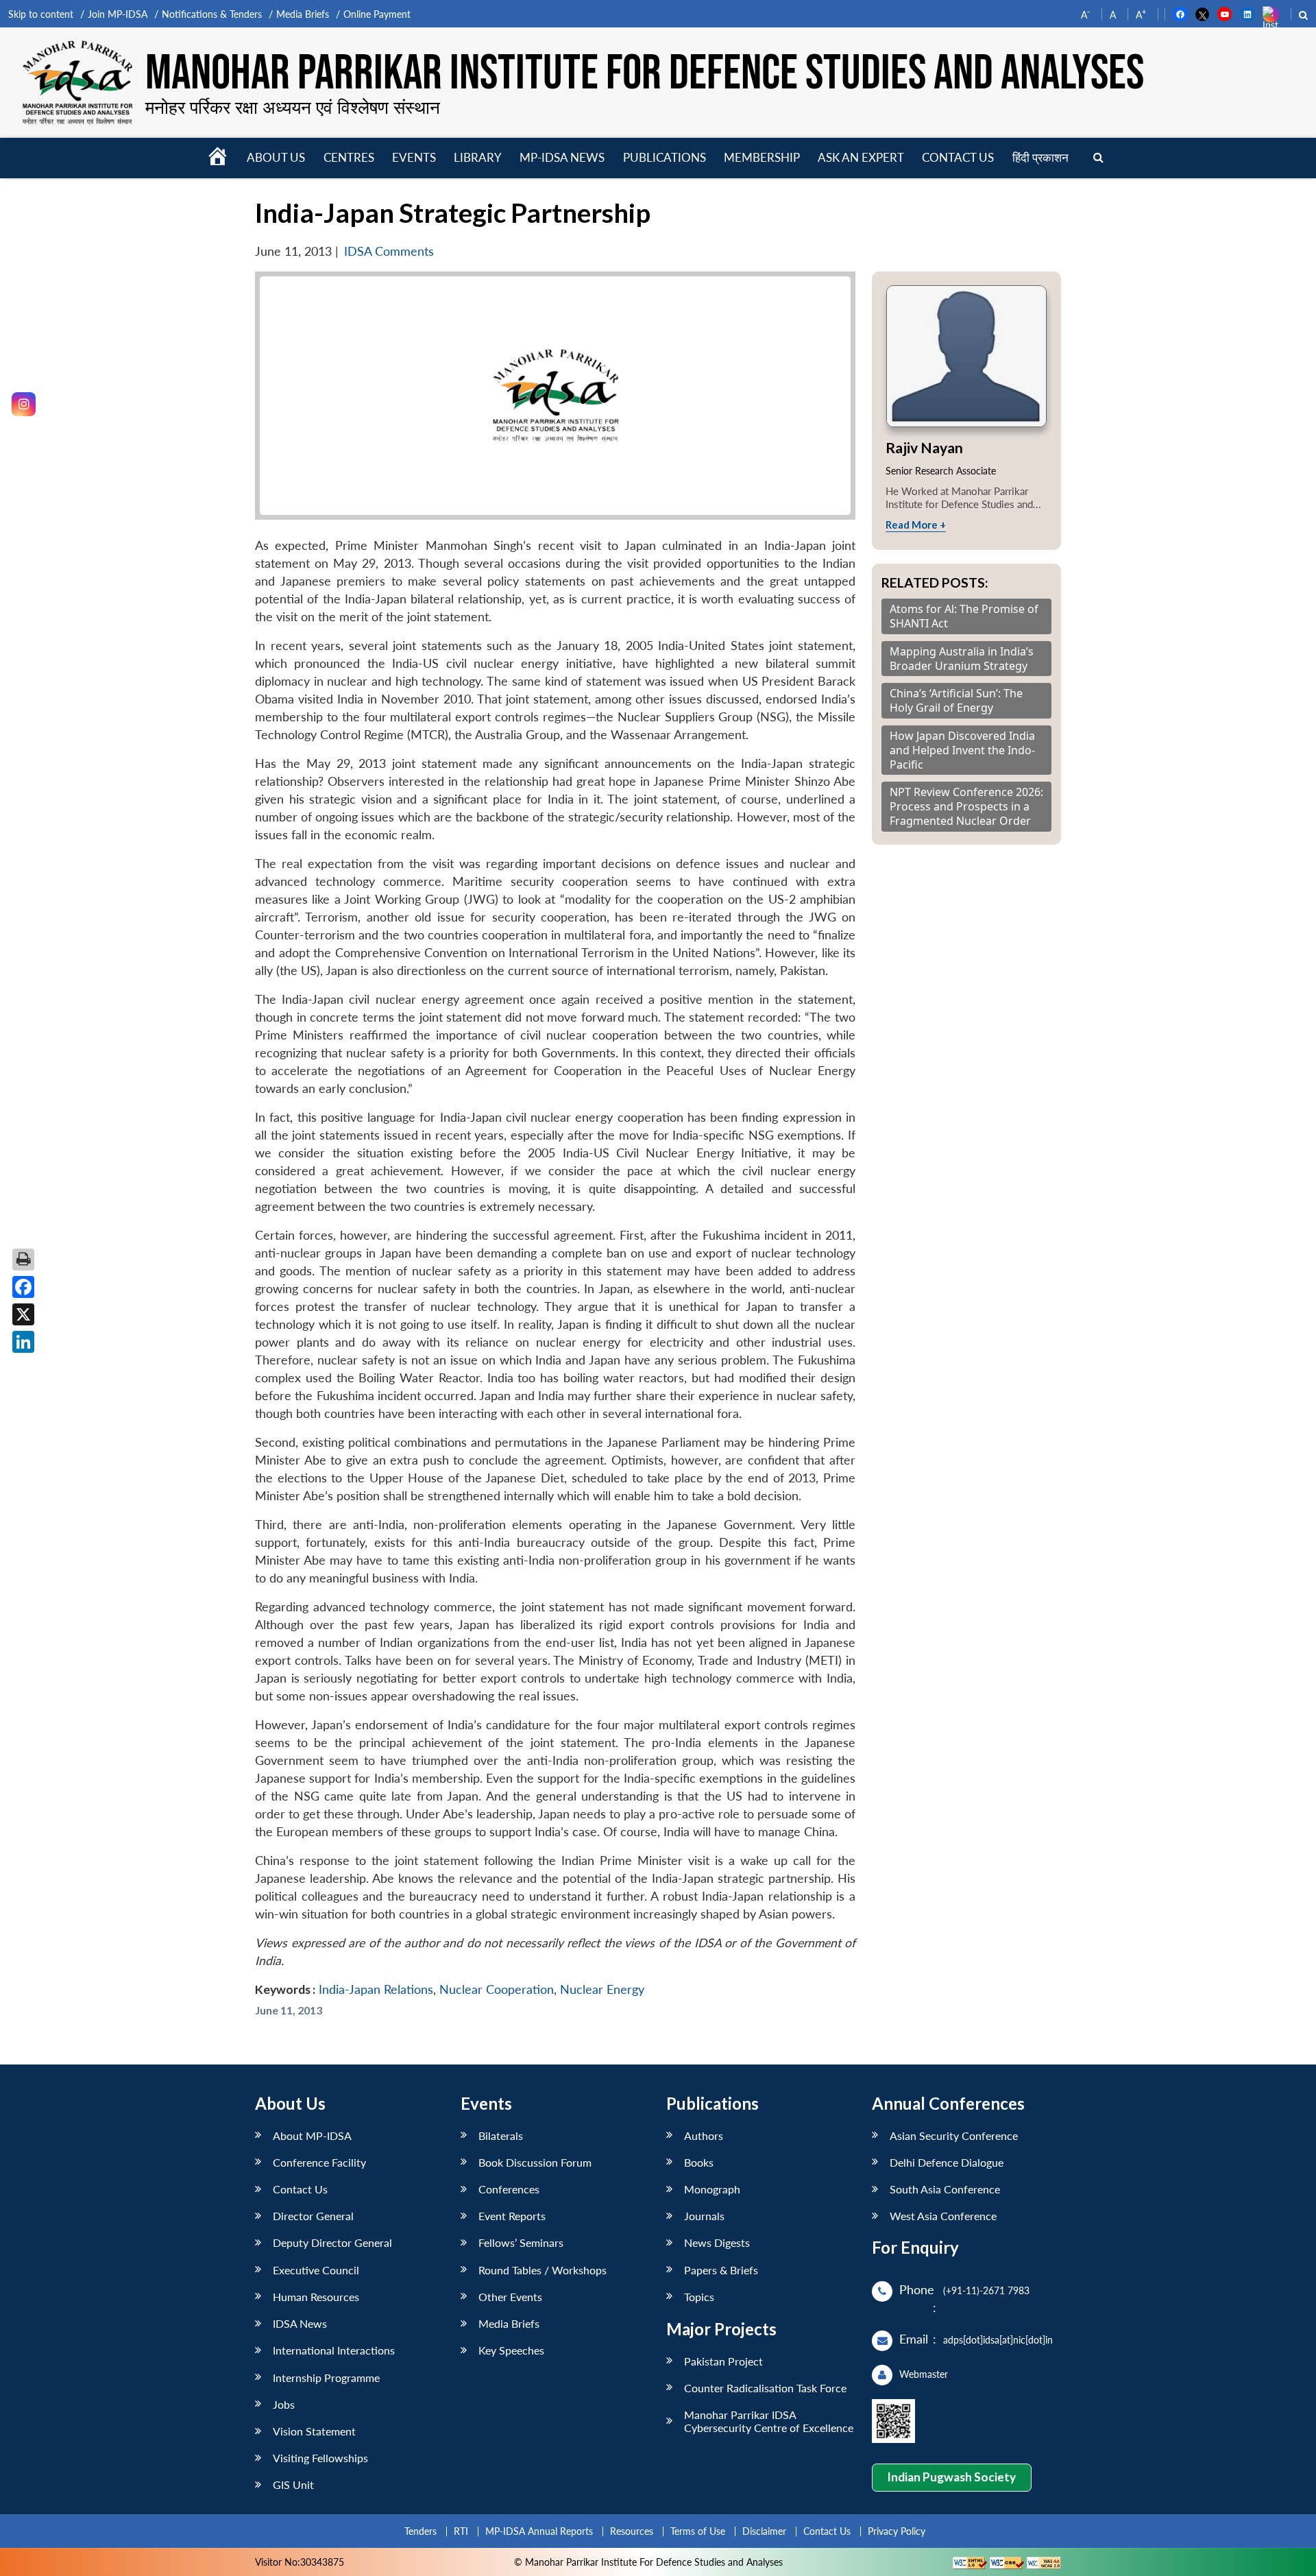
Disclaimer (764, 2531)
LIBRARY (478, 157)
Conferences (509, 2189)
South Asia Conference (945, 2189)
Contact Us (300, 2189)
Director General (313, 2216)
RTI (461, 2531)
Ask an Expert (861, 157)
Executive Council (316, 2270)
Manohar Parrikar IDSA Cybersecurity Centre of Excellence (769, 2421)
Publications (665, 157)
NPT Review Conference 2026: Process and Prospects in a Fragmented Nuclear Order (966, 806)
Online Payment (377, 14)
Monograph (712, 2189)
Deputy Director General (332, 2242)
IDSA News (300, 2323)
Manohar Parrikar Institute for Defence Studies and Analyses (645, 74)
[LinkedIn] (23, 1342)
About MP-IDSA (312, 2135)
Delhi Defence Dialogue (947, 2162)
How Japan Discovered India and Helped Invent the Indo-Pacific (962, 750)
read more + (916, 525)
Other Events (510, 2297)
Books (699, 2162)
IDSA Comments (389, 251)
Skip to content (41, 14)
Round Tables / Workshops (543, 2270)
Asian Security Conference (954, 2135)
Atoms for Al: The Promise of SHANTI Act (964, 616)
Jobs (284, 2404)
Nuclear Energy (602, 1989)
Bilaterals (501, 2135)
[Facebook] (23, 1287)
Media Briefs (303, 14)
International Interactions (334, 2350)
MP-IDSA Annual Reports (539, 2531)
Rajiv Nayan (924, 447)
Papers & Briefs (721, 2270)
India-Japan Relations (376, 1989)
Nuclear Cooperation (497, 1989)
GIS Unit (293, 2484)
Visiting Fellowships (320, 2458)
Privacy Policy (897, 2531)
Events (414, 157)
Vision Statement (314, 2431)
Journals (704, 2216)
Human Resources (316, 2297)
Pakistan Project (723, 2361)
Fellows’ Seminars (521, 2242)
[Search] (1098, 158)
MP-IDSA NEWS (562, 157)
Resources (632, 2531)
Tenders (421, 2531)
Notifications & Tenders (212, 14)
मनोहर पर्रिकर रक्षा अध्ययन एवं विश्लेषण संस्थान (293, 107)
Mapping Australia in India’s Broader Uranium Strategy (962, 659)
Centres (349, 157)
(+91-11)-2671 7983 (986, 2290)
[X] (23, 1314)
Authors (704, 2135)
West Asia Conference (943, 2216)
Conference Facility (319, 2162)
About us (276, 157)
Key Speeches (511, 2350)
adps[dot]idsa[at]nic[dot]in (998, 2340)
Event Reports (512, 2216)
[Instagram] (24, 404)
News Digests (717, 2242)
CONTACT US (958, 157)
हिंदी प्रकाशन (1040, 157)
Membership (762, 157)
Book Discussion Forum (535, 2162)
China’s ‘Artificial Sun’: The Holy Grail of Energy (956, 701)
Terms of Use (698, 2531)
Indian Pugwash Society (951, 2477)
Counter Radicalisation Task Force (765, 2388)
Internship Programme (326, 2378)
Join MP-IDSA (118, 14)
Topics (699, 2297)
